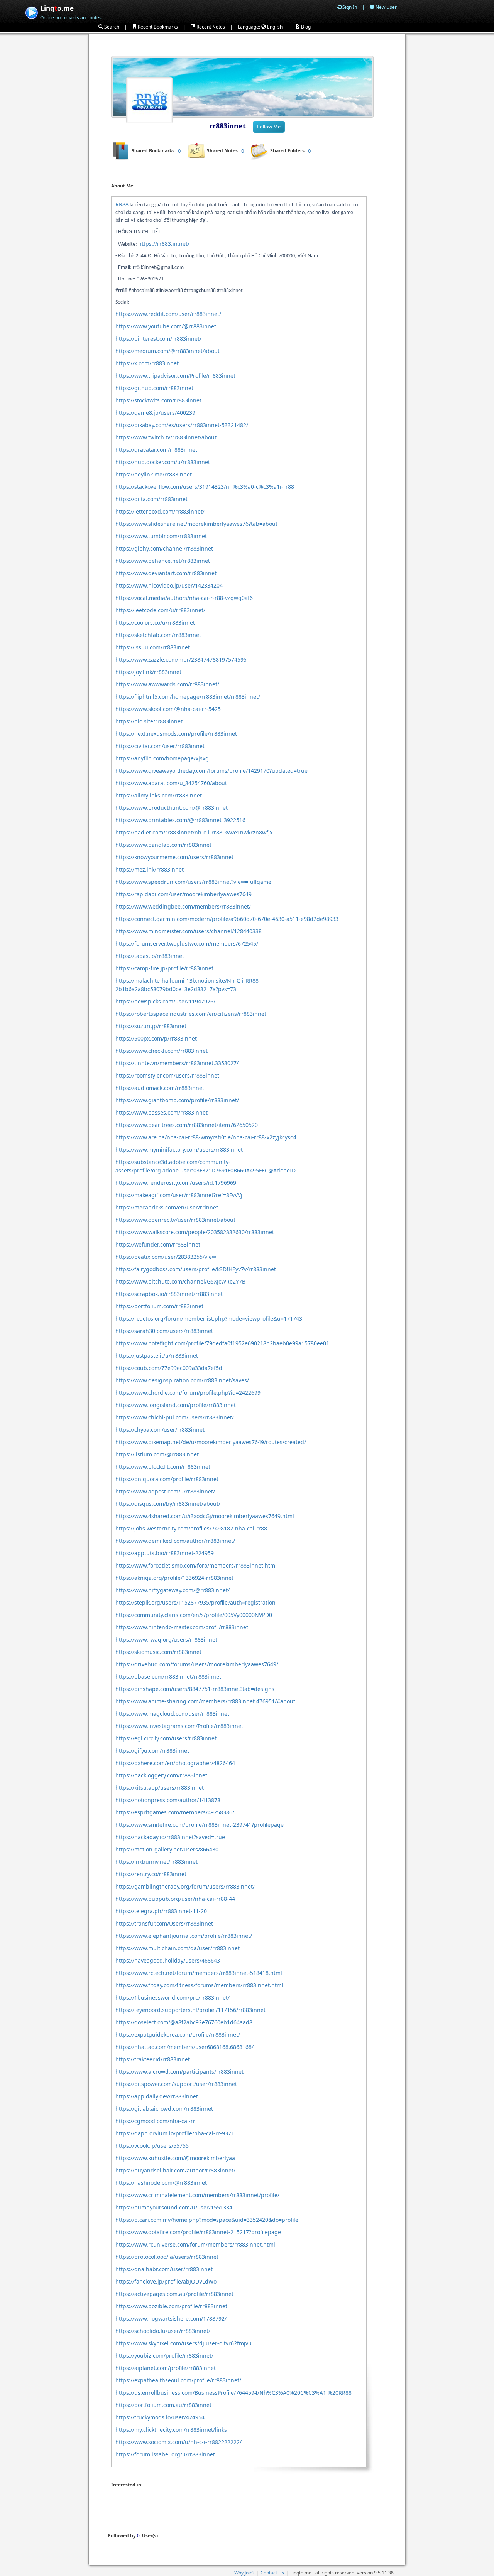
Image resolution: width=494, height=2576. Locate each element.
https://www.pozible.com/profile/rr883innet (171, 2306)
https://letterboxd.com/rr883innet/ (160, 511)
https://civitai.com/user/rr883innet (160, 746)
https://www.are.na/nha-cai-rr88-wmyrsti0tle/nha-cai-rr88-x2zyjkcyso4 (206, 1137)
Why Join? (244, 2573)
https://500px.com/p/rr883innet (156, 1038)
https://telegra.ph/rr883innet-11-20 (161, 1911)
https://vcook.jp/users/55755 (152, 2146)
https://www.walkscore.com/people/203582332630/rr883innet (195, 1232)
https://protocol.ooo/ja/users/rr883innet (167, 2257)
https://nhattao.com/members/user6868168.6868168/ (184, 2047)
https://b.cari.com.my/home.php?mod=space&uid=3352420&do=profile (207, 2220)
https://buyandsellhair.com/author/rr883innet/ (175, 2170)
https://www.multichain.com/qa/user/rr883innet (178, 1948)
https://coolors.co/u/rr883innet (155, 622)
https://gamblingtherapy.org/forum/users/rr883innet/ (185, 1886)
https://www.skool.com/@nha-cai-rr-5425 (168, 709)
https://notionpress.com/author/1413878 (168, 1800)
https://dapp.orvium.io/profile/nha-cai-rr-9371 (175, 2133)
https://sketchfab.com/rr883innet (158, 635)
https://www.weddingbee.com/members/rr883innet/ (183, 906)
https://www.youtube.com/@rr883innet (166, 326)
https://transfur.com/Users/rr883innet (164, 1923)
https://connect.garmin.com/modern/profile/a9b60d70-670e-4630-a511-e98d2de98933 (227, 919)
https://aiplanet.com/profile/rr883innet (166, 2368)
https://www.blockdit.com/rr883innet (163, 1467)
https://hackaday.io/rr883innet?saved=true (170, 1837)
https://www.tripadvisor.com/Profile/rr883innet (175, 376)
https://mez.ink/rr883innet (150, 869)
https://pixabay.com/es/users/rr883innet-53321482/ (182, 425)
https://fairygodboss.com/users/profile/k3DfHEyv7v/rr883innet (196, 1269)
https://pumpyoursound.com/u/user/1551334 (174, 2207)
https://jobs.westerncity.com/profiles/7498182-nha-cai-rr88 (191, 1528)
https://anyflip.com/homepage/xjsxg (162, 758)
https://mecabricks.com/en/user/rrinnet (167, 1207)
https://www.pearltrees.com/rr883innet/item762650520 (187, 1125)
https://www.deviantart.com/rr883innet (166, 573)
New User (386, 7)
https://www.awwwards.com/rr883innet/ (167, 684)
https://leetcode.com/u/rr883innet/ (160, 610)
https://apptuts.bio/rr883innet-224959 (165, 1553)
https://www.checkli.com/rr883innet (162, 1051)
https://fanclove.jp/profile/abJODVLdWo (166, 2281)
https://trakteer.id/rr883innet (153, 2059)
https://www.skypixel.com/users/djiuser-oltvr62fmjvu (184, 2343)
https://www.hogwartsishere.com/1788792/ (171, 2318)
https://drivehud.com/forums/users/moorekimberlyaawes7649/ (197, 1664)
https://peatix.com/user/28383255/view (166, 1257)
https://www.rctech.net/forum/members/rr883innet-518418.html (199, 1973)
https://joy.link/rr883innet (148, 672)
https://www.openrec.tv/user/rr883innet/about (175, 1220)
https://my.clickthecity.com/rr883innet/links (171, 2430)
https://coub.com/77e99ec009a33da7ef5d (169, 1368)
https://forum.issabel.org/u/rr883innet (165, 2454)
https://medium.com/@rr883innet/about (167, 351)
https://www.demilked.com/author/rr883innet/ (175, 1541)
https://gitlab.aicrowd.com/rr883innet (164, 2109)
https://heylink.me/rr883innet (154, 474)
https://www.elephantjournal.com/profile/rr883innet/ (184, 1936)
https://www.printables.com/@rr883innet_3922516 (180, 820)
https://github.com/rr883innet (154, 388)
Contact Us (272, 2573)
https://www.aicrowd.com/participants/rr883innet (179, 2072)
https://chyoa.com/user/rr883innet (160, 1430)
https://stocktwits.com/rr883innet (158, 400)
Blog (305, 27)
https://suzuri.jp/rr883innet (151, 1026)
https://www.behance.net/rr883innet (163, 561)
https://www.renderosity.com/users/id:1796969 (176, 1183)
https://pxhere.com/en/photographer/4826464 (175, 1763)
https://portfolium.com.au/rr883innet (163, 2405)
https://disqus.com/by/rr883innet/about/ (168, 1504)
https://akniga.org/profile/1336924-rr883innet (174, 1578)
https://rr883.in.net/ (164, 244)
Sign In (349, 7)
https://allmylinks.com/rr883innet (159, 795)
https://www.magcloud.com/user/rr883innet (172, 1714)
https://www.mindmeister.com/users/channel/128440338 (189, 931)
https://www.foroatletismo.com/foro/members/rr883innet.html (196, 1565)
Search (111, 27)
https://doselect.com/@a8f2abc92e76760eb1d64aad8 (184, 2022)
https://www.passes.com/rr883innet (162, 1112)
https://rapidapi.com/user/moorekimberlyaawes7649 (184, 894)
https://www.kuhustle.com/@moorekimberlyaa (175, 2158)
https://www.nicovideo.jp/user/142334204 (169, 585)
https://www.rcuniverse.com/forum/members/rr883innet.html (195, 2244)
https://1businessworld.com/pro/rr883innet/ (173, 1997)
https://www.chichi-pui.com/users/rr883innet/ (175, 1417)
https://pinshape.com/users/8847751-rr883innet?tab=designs (195, 1689)
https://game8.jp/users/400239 (155, 413)
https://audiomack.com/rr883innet (160, 1088)
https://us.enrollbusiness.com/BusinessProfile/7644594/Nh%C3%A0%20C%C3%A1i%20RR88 (233, 2393)
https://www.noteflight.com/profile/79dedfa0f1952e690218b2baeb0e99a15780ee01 (222, 1343)
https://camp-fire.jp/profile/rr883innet (164, 968)
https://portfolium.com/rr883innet (159, 1306)
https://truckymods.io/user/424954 (160, 2417)
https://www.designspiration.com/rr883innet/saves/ (182, 1380)
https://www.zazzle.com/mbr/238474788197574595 (181, 660)
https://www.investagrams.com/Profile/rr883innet (179, 1726)
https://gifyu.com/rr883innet (152, 1751)
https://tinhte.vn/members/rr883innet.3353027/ (177, 1063)
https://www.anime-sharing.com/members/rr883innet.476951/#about (205, 1701)
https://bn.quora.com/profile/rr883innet (167, 1479)
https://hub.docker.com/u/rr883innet (163, 462)
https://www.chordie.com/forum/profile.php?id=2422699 (188, 1393)
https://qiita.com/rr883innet (151, 499)
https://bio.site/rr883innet (149, 721)
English (274, 27)
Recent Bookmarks (157, 27)
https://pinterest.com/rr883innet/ (158, 339)
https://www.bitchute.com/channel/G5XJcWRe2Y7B (180, 1281)
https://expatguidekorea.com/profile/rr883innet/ (178, 2035)
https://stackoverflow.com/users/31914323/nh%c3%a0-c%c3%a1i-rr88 (205, 487)
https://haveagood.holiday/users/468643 (168, 1960)
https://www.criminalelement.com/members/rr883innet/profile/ (197, 2195)
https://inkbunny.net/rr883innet (156, 1862)
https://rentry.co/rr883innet (151, 1874)
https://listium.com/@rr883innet (157, 1454)
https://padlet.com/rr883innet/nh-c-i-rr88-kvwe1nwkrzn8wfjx (194, 832)
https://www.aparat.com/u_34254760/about (171, 783)
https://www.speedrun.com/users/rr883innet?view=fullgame (193, 882)
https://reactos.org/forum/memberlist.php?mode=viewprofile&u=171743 (209, 1318)
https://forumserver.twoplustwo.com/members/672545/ (187, 943)
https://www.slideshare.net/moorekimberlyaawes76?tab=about (196, 524)
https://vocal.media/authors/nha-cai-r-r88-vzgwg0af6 (184, 598)
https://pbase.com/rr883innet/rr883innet (168, 1677)
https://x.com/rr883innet (147, 363)
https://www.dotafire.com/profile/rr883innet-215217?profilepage (198, 2232)
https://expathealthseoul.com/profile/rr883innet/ (178, 2380)
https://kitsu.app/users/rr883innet (160, 1788)
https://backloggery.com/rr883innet (161, 1775)
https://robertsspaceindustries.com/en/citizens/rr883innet (191, 1014)
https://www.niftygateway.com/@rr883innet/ (173, 1590)
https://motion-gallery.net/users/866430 (167, 1849)
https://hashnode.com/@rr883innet (161, 2183)
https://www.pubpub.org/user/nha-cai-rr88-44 (175, 1899)
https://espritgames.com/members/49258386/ (175, 1812)
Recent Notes (210, 27)
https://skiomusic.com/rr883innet (158, 1652)
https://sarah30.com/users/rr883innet (164, 1331)
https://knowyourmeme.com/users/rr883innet (174, 857)
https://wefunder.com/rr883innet (158, 1244)
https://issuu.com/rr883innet (153, 647)
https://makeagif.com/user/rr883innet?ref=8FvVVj (179, 1195)
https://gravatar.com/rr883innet (156, 450)
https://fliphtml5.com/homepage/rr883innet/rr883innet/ (188, 697)
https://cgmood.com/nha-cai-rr (155, 2121)
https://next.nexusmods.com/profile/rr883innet (176, 734)
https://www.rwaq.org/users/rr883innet (166, 1639)
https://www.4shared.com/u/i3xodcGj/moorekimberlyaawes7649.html (205, 1516)
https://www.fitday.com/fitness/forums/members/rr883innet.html (199, 1985)
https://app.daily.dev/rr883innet (157, 2096)
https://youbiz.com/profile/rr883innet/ (164, 2356)
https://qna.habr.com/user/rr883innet (164, 2269)
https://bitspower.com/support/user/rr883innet (176, 2084)
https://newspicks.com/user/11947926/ (165, 1001)
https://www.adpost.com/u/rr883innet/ (165, 1491)
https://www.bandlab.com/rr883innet (163, 845)
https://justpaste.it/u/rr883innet (157, 1356)
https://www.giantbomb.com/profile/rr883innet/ (177, 1100)
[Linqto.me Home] (31, 12)
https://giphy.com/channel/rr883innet (164, 548)
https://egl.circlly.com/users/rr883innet (166, 1738)
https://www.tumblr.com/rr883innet (161, 536)
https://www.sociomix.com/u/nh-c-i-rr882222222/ (178, 2442)
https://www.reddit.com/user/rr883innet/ (168, 314)
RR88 (122, 204)
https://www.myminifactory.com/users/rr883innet (179, 1149)
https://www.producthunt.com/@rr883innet (172, 808)
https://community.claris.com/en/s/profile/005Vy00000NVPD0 (194, 1615)
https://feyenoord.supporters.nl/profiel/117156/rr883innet (190, 2010)
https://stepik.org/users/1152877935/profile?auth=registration (195, 1602)
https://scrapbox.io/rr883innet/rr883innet (169, 1294)
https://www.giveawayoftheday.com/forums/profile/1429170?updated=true (211, 771)
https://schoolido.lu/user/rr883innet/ (163, 2331)
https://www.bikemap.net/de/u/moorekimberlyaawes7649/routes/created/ (211, 1442)
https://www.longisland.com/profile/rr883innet (176, 1405)
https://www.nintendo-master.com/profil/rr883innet (182, 1627)
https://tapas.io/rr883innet (150, 956)
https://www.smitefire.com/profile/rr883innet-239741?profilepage (200, 1825)
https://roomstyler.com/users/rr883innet (167, 1075)
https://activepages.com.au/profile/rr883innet (174, 2294)
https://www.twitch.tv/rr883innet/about (166, 437)
